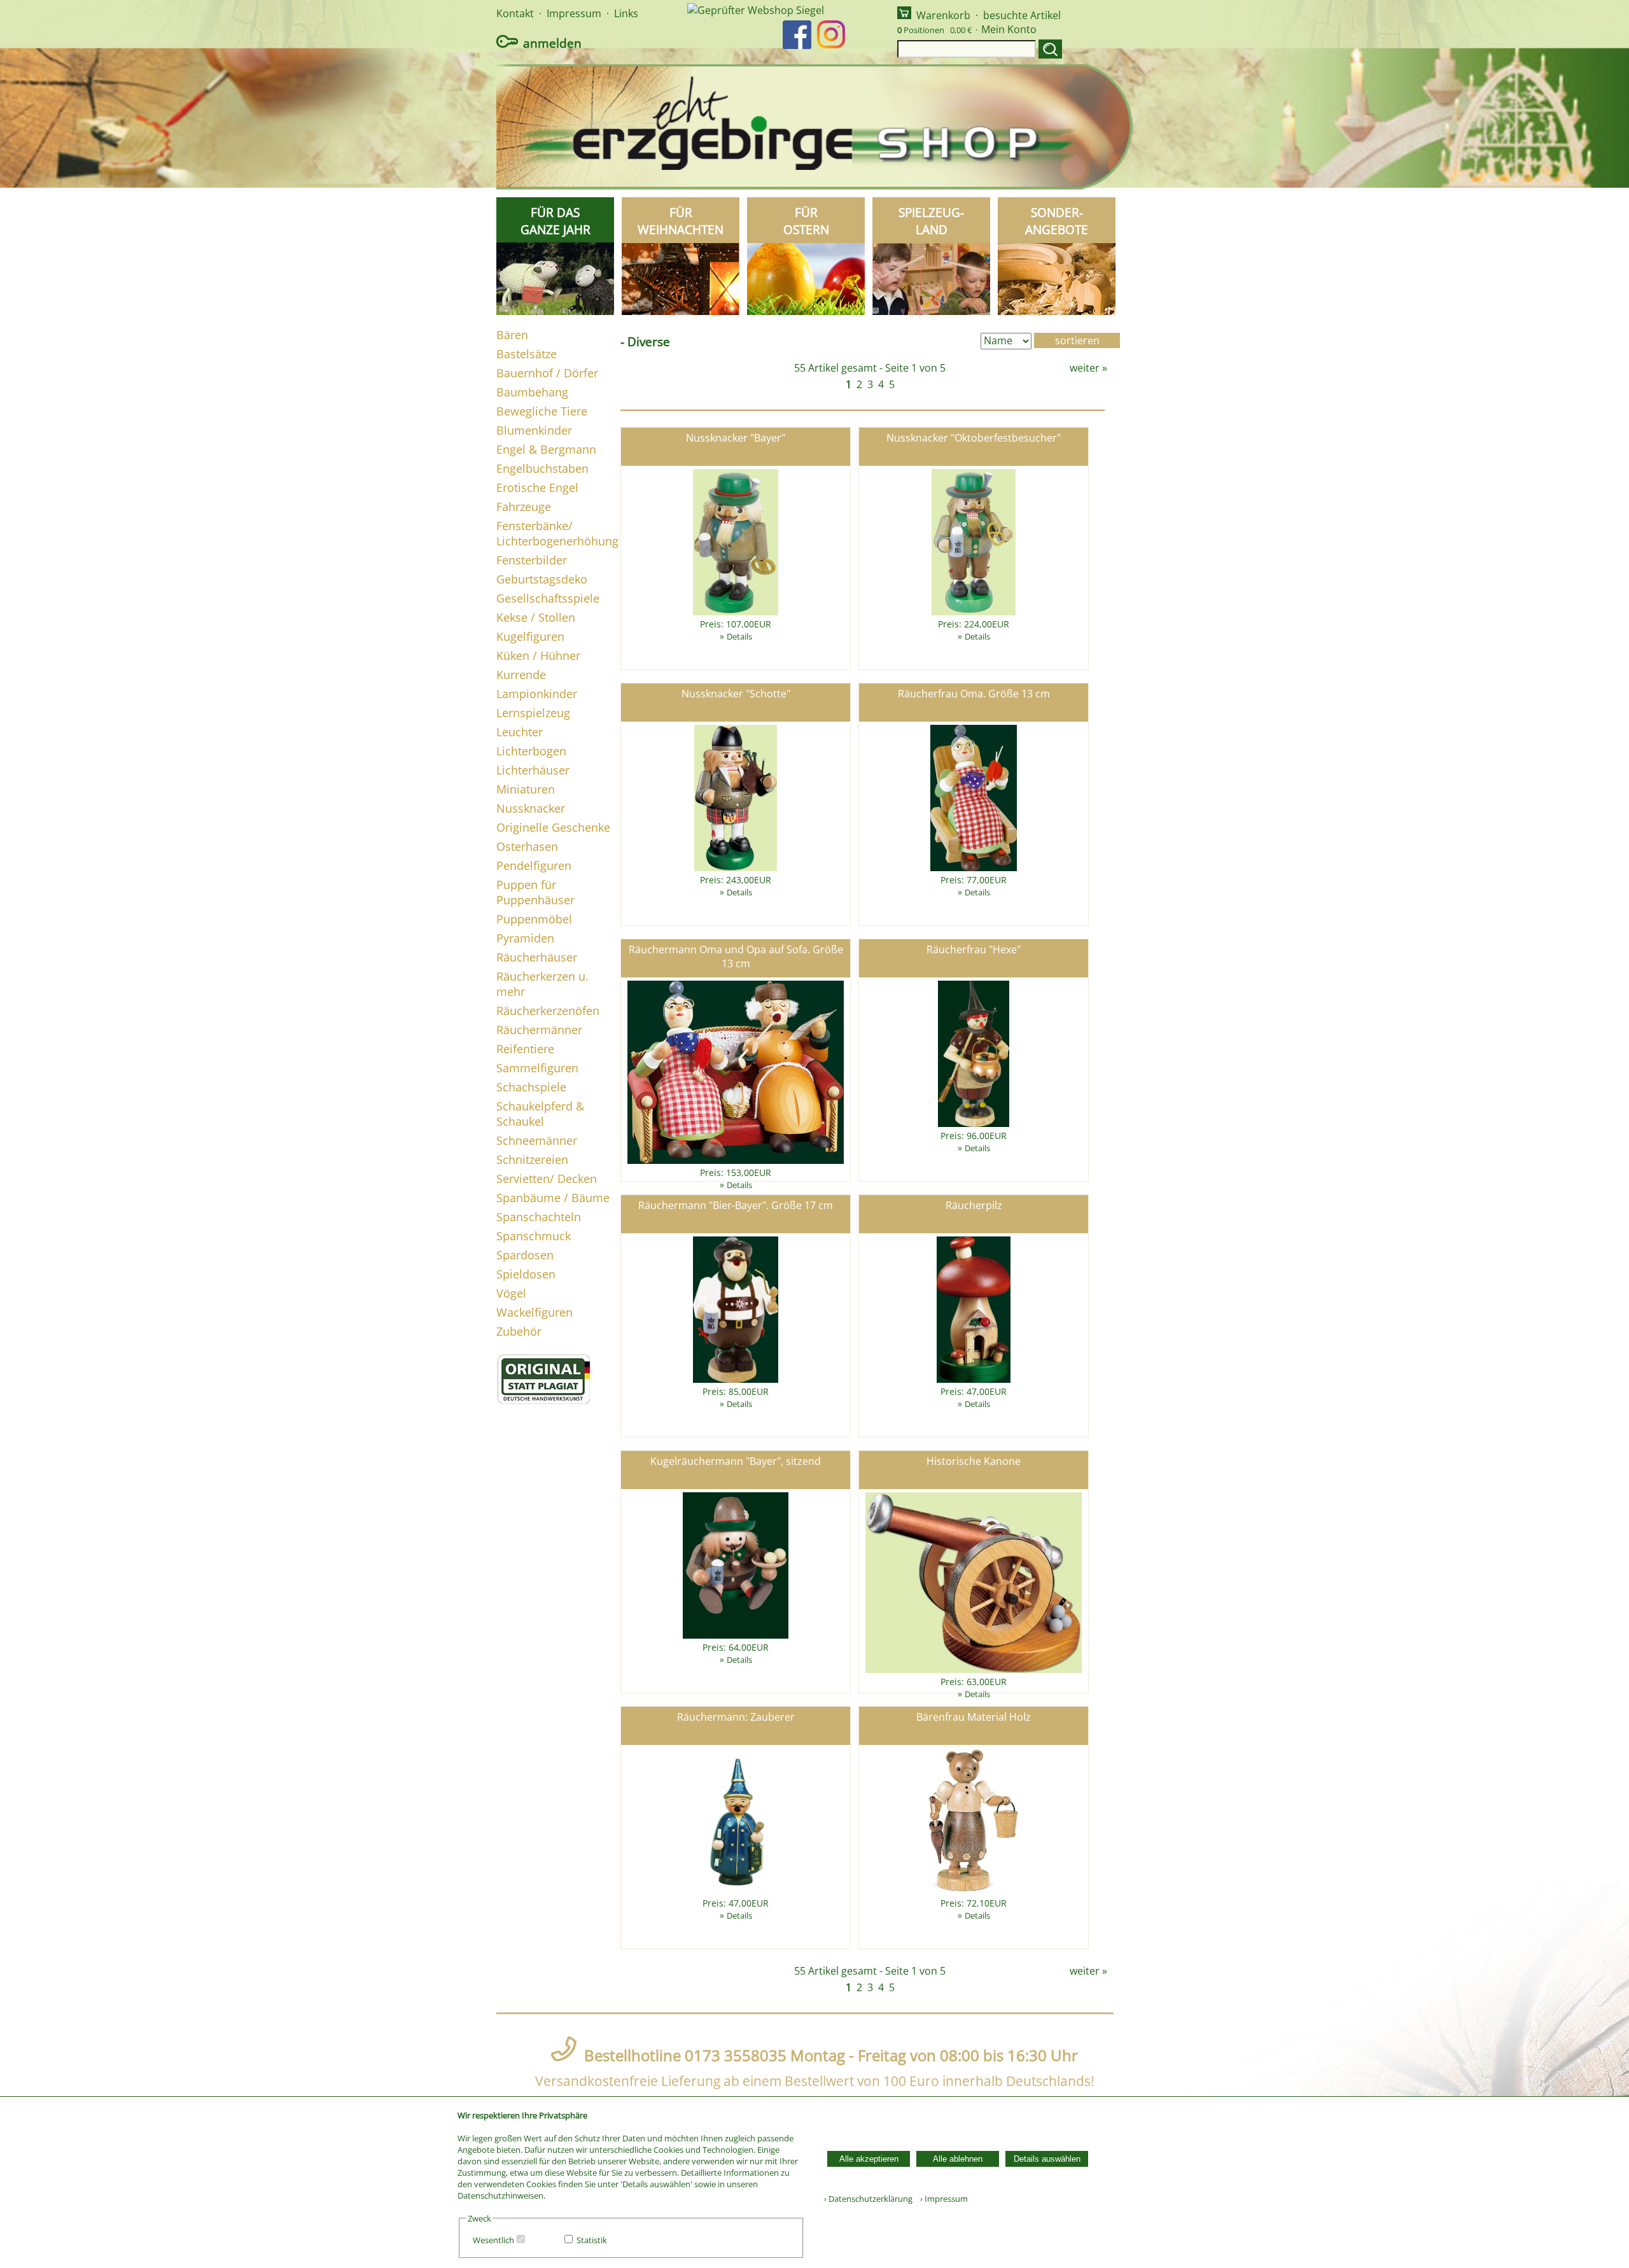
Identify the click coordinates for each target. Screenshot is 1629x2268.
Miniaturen (526, 789)
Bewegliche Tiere (542, 411)
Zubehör (519, 1331)
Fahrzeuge (524, 507)
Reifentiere (525, 1049)
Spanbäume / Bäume (553, 1198)
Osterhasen (527, 846)
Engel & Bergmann (546, 449)
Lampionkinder (537, 694)
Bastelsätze (527, 354)
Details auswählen (1047, 2159)
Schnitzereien (532, 1159)
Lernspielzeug (533, 713)
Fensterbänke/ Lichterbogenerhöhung (557, 533)
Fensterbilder (532, 560)
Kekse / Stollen (536, 617)
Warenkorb (943, 15)
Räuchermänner (539, 1030)
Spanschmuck (534, 1236)
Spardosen (525, 1255)
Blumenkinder (534, 430)
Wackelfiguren (535, 1312)
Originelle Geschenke (553, 827)
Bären (512, 335)
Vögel (511, 1293)
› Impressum (941, 2199)
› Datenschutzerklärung (868, 2199)
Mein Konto (1009, 29)
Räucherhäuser (537, 957)
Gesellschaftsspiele (548, 598)
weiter (1085, 368)
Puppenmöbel (534, 919)
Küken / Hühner (538, 655)
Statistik (592, 2240)
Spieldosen (526, 1274)
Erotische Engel (537, 487)
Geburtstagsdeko (542, 579)
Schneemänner (537, 1140)
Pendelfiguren (534, 865)
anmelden (552, 43)
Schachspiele (531, 1087)
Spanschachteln (539, 1217)
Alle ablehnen (958, 2159)
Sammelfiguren (537, 1068)
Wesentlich (493, 2240)
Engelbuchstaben (542, 468)
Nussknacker (531, 808)
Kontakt (515, 13)
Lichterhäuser (533, 770)
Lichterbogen (531, 751)
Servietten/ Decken (547, 1179)
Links (626, 13)
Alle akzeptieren (869, 2159)
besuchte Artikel (1022, 15)
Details (739, 636)
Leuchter (520, 732)
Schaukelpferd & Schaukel (540, 1114)
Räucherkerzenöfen (548, 1011)
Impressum (574, 13)
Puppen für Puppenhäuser (535, 892)
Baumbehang (532, 392)
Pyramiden (525, 938)
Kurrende (521, 675)
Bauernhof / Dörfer (547, 373)
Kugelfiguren (530, 636)
